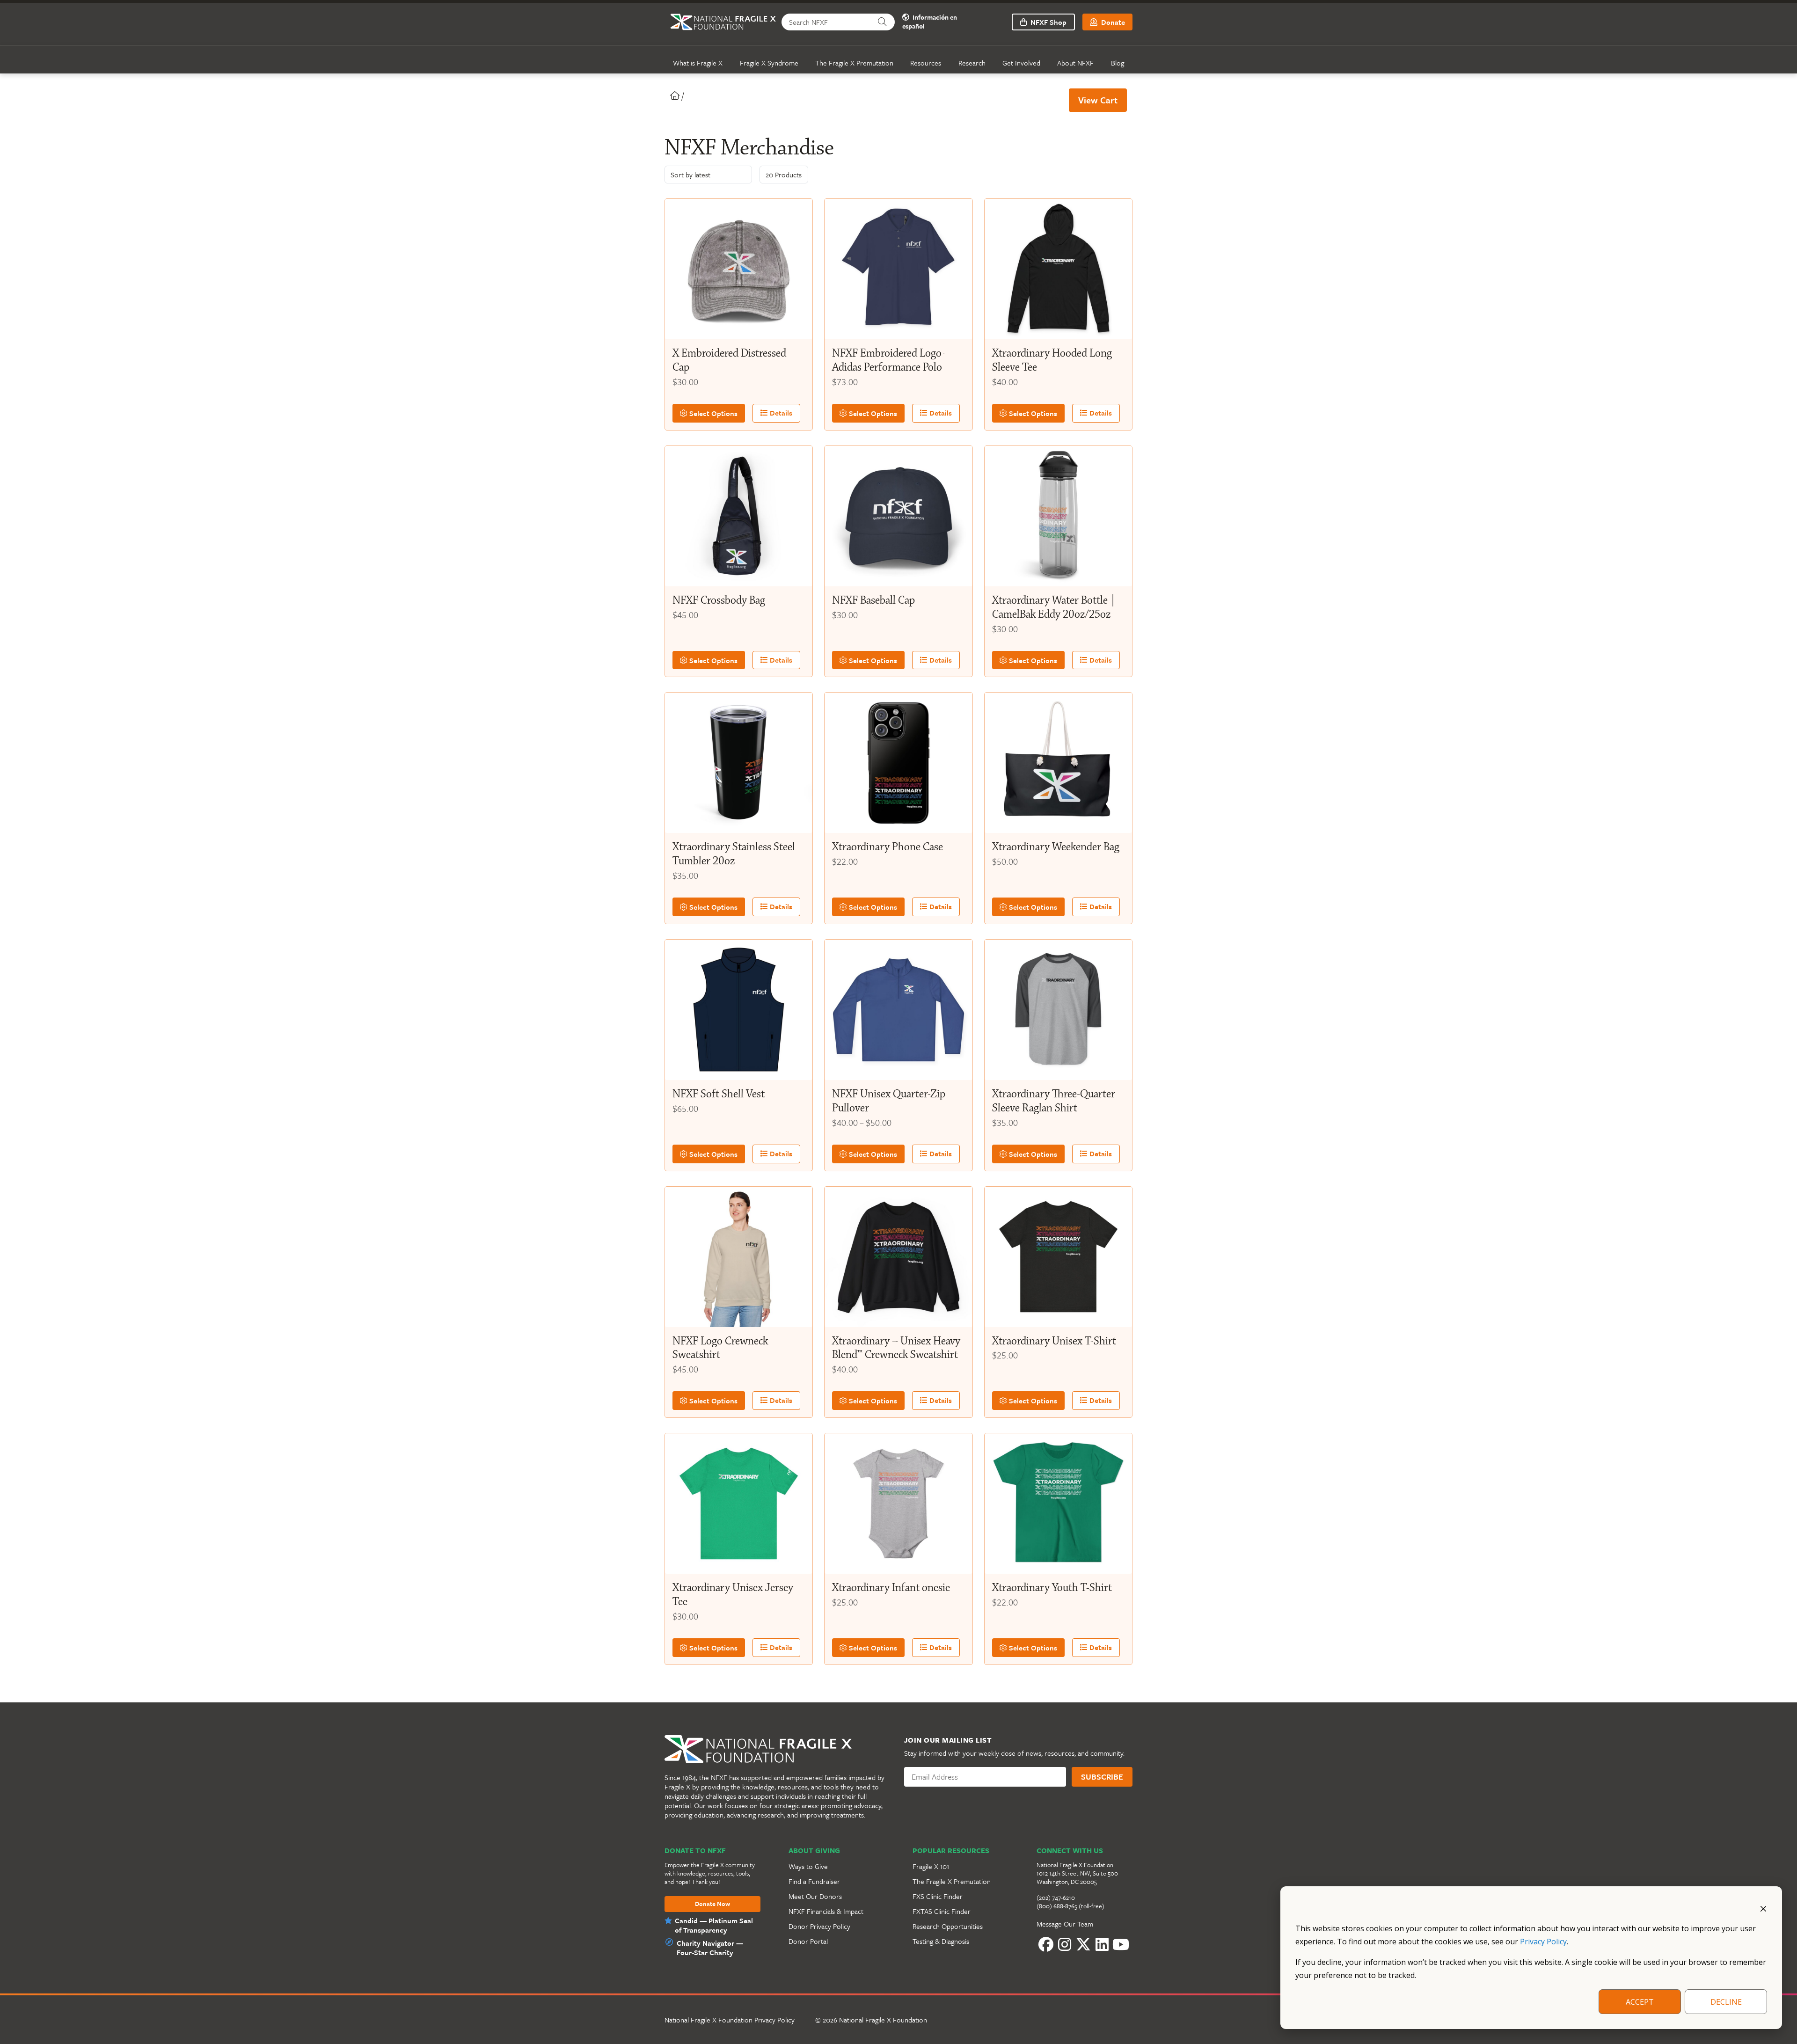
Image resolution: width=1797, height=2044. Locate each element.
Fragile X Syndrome (769, 63)
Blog (1118, 63)
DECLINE (1726, 2002)
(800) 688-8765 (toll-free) (1070, 1906)
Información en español (930, 22)
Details (780, 413)
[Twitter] (1083, 1945)
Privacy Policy (1543, 1942)
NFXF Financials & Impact (826, 1911)
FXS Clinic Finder (938, 1896)
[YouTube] (1121, 1945)
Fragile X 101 (931, 1866)
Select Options (712, 413)
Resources (926, 63)
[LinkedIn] (1102, 1945)
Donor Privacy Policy (819, 1926)
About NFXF (1075, 63)
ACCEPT (1640, 2002)
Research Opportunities (948, 1926)
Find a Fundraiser (814, 1881)
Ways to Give (808, 1866)
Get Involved (1021, 63)
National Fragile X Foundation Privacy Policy (730, 2020)
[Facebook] (1046, 1945)
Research (972, 63)
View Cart (1098, 100)
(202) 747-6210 (1056, 1898)
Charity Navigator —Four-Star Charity (710, 1948)
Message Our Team (1065, 1924)
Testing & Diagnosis (941, 1941)
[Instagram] (1065, 1945)
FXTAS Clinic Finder (942, 1911)
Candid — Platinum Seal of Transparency (714, 1925)
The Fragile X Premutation (854, 63)
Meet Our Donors (815, 1896)
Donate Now (712, 1904)
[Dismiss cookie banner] (1763, 1908)
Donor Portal (808, 1941)
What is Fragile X (698, 63)
